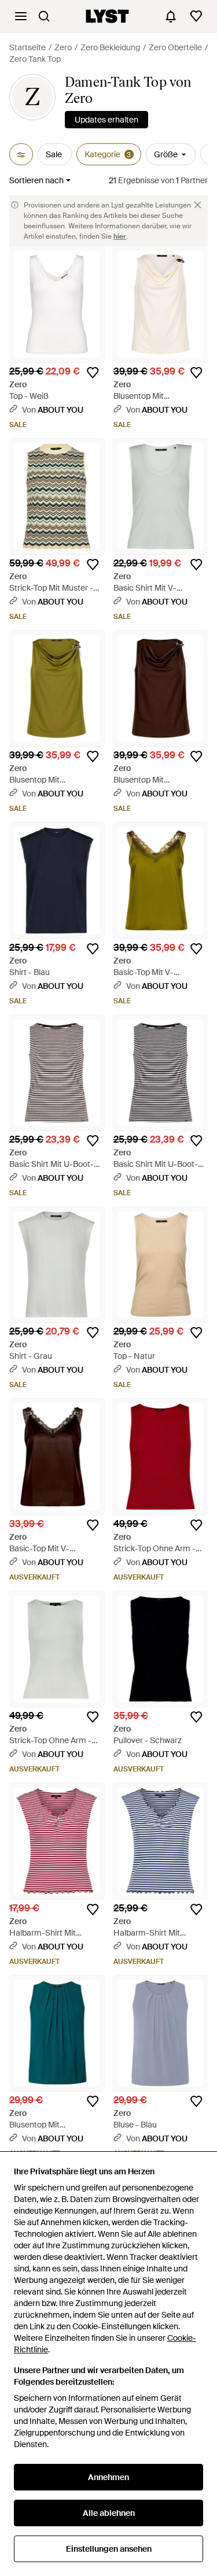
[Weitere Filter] (21, 154)
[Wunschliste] (196, 16)
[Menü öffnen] (21, 16)
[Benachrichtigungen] (171, 16)
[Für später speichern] (93, 373)
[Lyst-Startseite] (107, 16)
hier (120, 236)
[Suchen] (44, 16)
